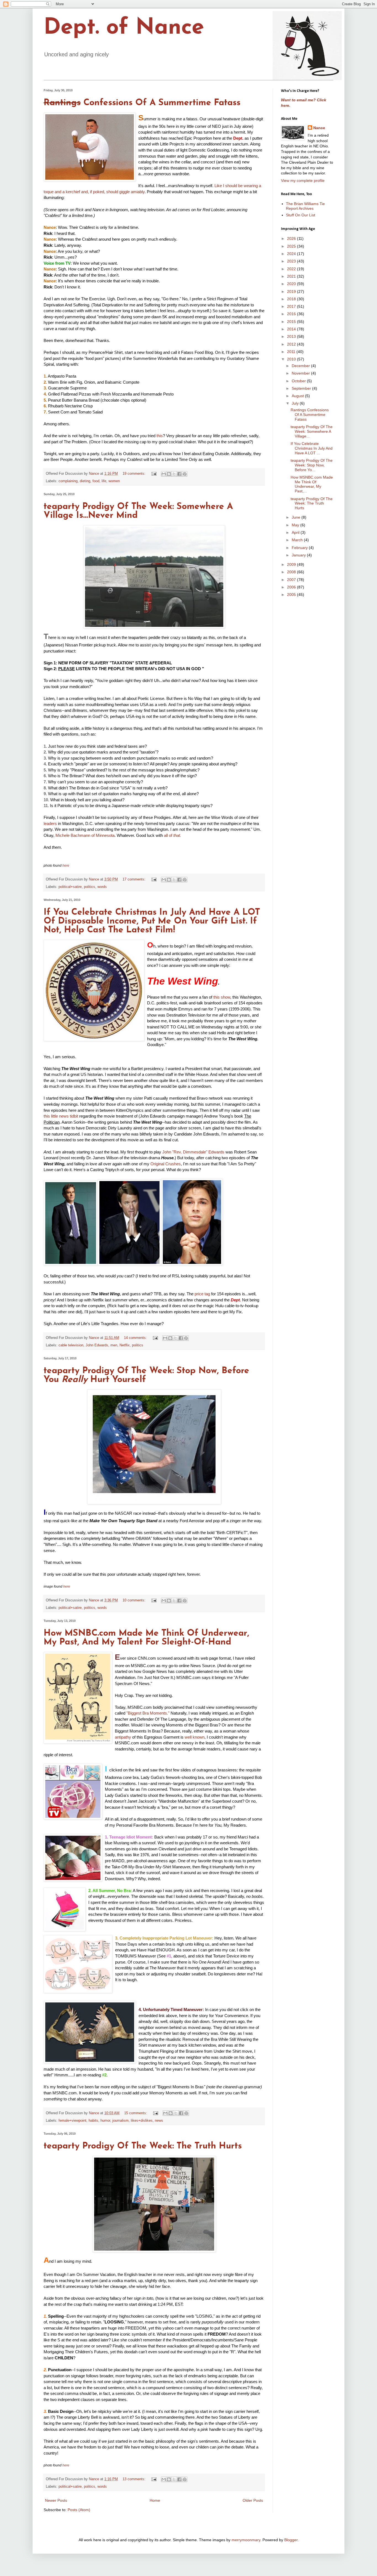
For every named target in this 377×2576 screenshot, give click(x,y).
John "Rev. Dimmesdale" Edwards (193, 1152)
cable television (71, 1345)
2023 (292, 261)
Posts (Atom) (79, 2510)
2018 (292, 299)
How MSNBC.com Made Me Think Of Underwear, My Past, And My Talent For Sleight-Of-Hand (146, 1638)
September (302, 388)
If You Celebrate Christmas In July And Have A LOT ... (312, 448)
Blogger (291, 2540)
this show (222, 997)
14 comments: (136, 1338)
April (296, 532)
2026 (292, 238)
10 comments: (135, 1600)
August (298, 396)
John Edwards (97, 1345)
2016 (292, 314)
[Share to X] (174, 474)
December (301, 366)
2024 (292, 254)
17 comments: (135, 879)
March (298, 540)
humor (105, 2121)
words (102, 887)
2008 (292, 572)
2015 (292, 322)
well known (195, 1737)
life (104, 481)
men (114, 1345)
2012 (292, 344)
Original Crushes (166, 1164)
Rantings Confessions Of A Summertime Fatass (310, 415)
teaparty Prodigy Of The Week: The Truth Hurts (143, 2146)
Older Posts (253, 2500)
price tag (202, 1294)
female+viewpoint (72, 2121)
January (299, 555)
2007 (292, 580)
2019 (292, 291)
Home (155, 2500)
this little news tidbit (61, 1116)
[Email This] (164, 474)
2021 (292, 276)
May (296, 525)
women (114, 481)
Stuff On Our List (301, 215)
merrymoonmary (246, 2540)
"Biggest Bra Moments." (148, 1713)
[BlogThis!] (169, 474)
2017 (292, 306)
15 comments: (136, 2113)
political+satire (70, 887)
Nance (319, 128)
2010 (292, 359)
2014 (292, 329)
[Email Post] (154, 474)
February (300, 548)
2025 (292, 246)
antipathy (123, 1737)
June (297, 517)
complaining (68, 481)
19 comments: (135, 474)
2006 (292, 587)
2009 (292, 564)
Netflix (125, 1345)
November (301, 373)
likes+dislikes (142, 2121)
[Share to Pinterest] (185, 474)
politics (90, 887)
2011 (292, 352)
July (296, 403)
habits (93, 2121)
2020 (292, 284)
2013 (292, 336)
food (96, 481)
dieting (85, 481)
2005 (292, 595)
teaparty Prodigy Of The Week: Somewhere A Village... (312, 431)
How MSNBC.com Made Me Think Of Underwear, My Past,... (312, 484)
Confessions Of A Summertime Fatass (142, 103)
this (160, 436)
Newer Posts (56, 2500)
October (299, 381)
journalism (120, 2121)
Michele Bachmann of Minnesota (85, 835)
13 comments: (135, 2479)
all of (172, 835)
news (159, 2121)
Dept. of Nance (124, 28)
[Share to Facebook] (179, 474)
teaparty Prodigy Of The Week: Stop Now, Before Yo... (312, 465)
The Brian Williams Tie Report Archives (305, 206)
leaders (50, 823)
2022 (292, 269)
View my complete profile (303, 181)
